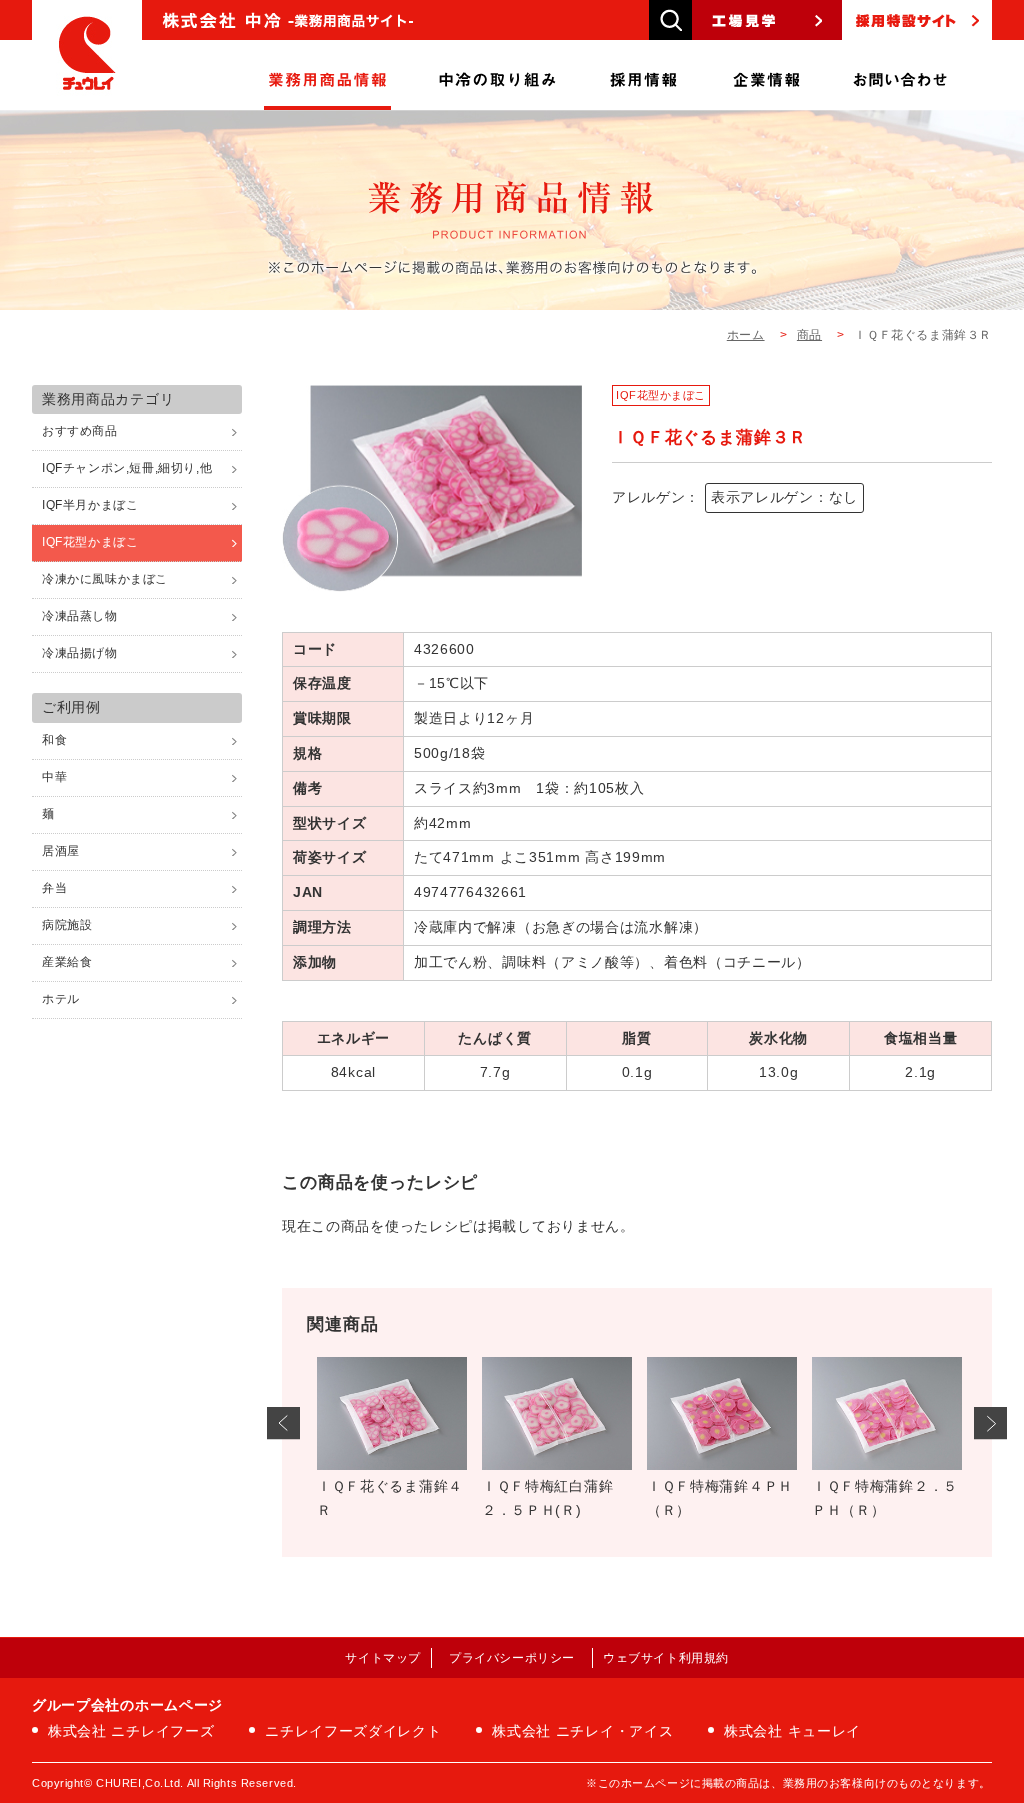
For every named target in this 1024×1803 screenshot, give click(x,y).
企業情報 (767, 75)
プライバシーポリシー (512, 1658)
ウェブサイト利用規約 (666, 1658)
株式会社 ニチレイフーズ (131, 1731)
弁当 (54, 888)
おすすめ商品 (80, 431)
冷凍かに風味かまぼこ (105, 579)
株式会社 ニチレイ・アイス (582, 1731)
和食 (54, 740)
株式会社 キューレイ (792, 1731)
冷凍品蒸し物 (80, 616)
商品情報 (327, 75)
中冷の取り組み (497, 75)
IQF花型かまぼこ (661, 395)
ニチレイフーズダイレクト (353, 1731)
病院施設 (67, 925)
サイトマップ (383, 1658)
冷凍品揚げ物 (80, 653)
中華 (54, 777)
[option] (389, 1444)
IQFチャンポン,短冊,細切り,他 (127, 468)
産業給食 (67, 962)
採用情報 (644, 75)
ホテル (61, 999)
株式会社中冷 (87, 55)
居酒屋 (61, 851)
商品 (809, 335)
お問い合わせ (900, 75)
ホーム (746, 335)
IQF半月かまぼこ (90, 505)
